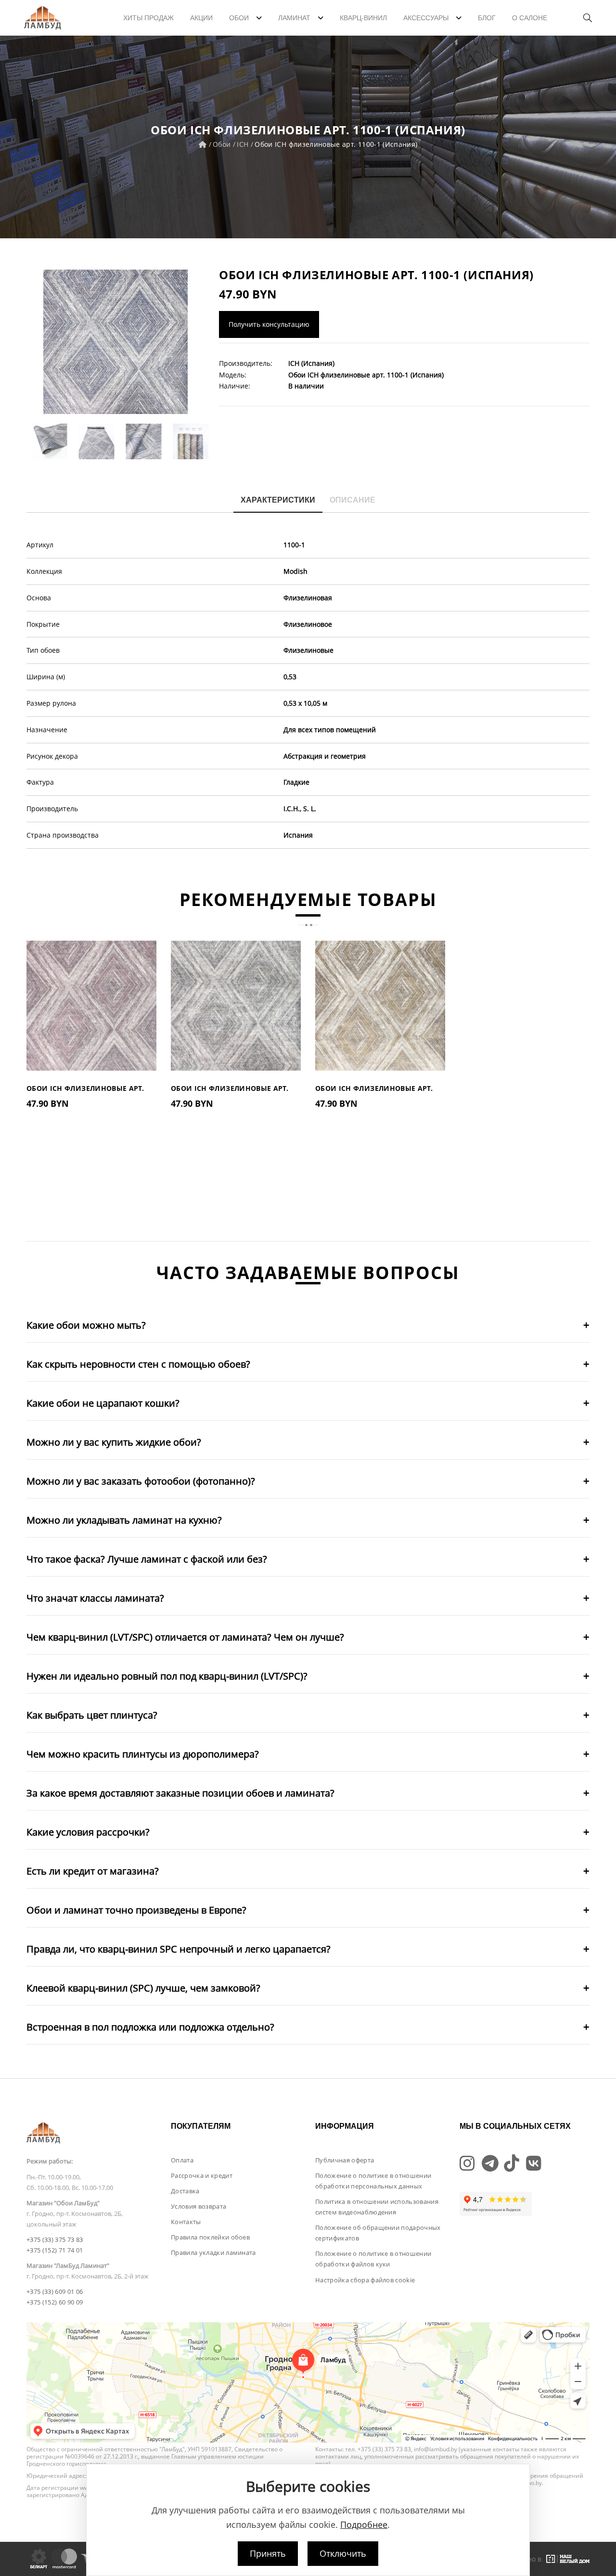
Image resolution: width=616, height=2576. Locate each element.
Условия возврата (199, 2206)
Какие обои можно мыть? (86, 1325)
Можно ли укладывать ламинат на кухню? (124, 1520)
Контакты (186, 2222)
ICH (243, 144)
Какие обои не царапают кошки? (103, 1403)
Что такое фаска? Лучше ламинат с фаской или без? (147, 1559)
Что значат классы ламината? (95, 1598)
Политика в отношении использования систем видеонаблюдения (377, 2207)
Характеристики (278, 500)
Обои (222, 144)
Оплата (182, 2160)
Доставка (185, 2191)
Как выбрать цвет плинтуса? (92, 1715)
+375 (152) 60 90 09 (55, 2302)
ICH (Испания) (311, 363)
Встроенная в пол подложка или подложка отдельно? (150, 2027)
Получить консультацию (269, 324)
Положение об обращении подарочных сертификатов (378, 2233)
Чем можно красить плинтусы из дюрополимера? (143, 1754)
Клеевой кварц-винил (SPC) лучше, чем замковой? (143, 1988)
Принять (268, 2553)
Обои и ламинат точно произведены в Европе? (136, 1910)
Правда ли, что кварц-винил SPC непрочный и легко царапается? (179, 1949)
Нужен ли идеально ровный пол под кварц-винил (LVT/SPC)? (167, 1676)
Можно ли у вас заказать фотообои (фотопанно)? (141, 1481)
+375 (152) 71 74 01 (55, 2250)
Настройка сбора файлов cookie (365, 2280)
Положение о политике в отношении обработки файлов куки (373, 2259)
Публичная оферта (345, 2160)
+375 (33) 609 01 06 (55, 2291)
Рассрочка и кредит (202, 2175)
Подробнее (364, 2524)
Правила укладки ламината (213, 2252)
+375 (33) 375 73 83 (55, 2239)
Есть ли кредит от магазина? (93, 1871)
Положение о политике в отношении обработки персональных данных (373, 2181)
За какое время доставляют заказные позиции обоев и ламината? (180, 1793)
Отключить (343, 2553)
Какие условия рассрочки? (88, 1832)
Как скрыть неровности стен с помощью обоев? (138, 1364)
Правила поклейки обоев (210, 2237)
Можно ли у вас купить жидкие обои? (114, 1442)
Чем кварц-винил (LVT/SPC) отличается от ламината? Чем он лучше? (185, 1637)
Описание (353, 500)
